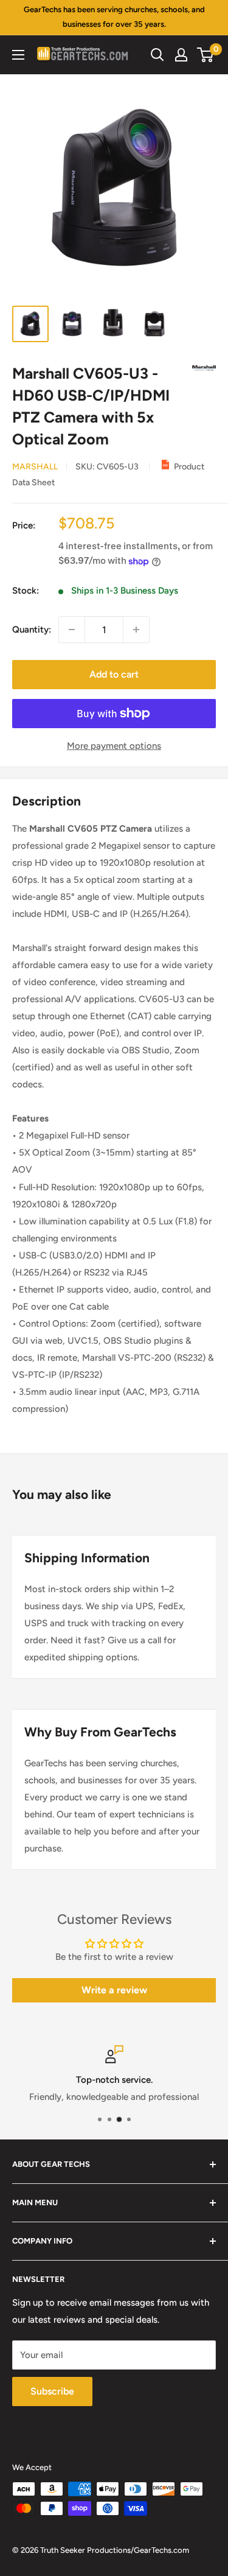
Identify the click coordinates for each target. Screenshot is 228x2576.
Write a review (114, 1990)
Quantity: (32, 630)
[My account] (181, 55)
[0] (206, 55)
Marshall (35, 467)
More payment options (114, 746)
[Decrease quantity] (72, 630)
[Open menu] (18, 55)
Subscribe (52, 2391)
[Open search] (157, 55)
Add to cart (114, 674)
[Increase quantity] (136, 630)
